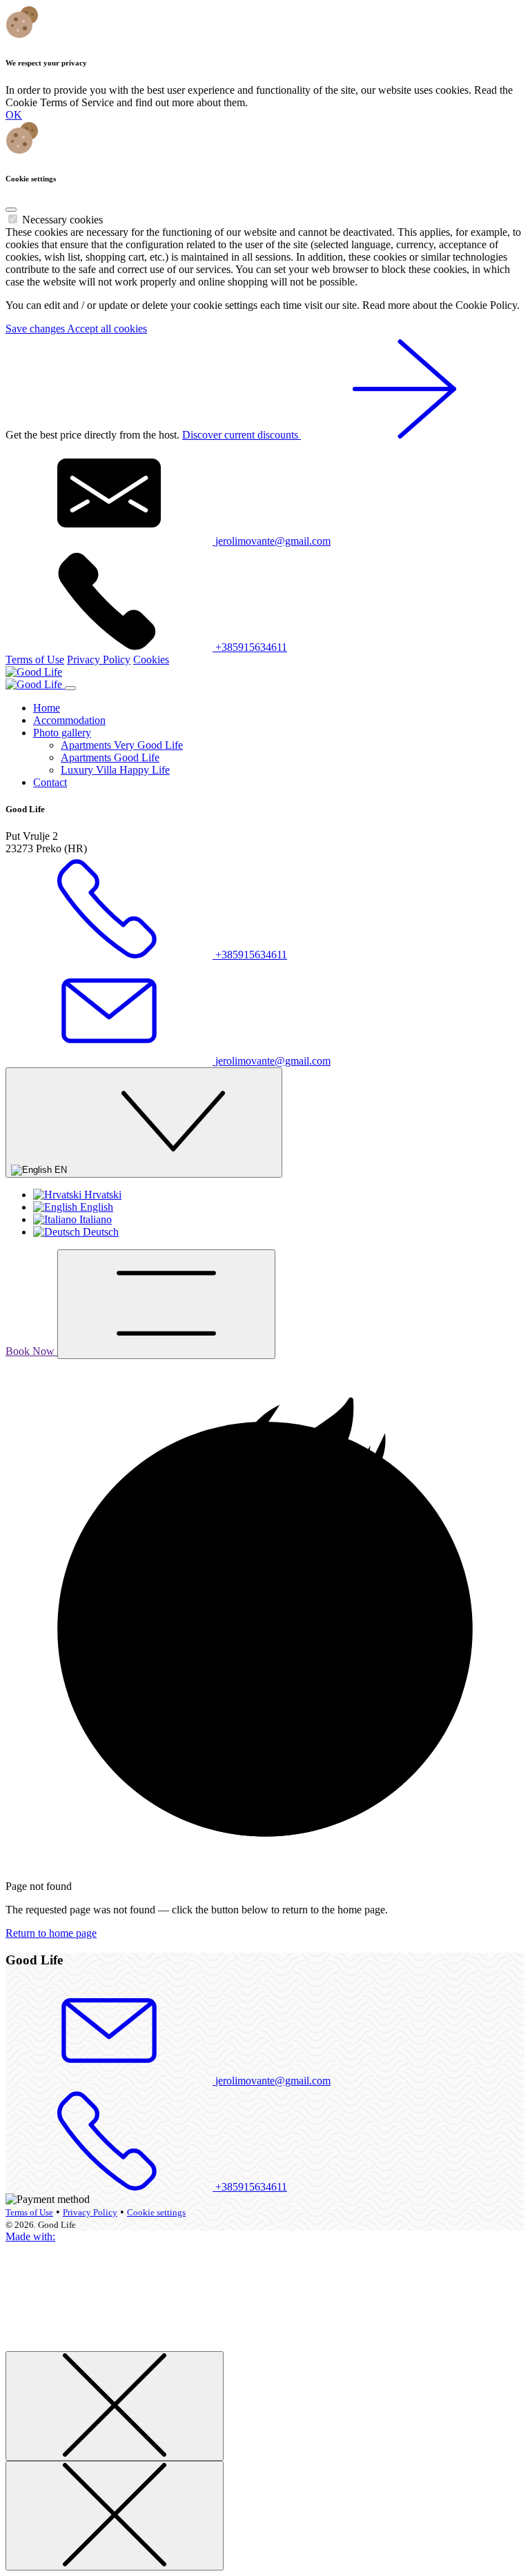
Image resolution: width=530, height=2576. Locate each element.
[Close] (11, 210)
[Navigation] (166, 1304)
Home (47, 708)
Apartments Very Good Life (122, 745)
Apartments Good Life (110, 757)
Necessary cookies (62, 220)
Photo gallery (62, 733)
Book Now (31, 1351)
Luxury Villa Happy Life (115, 770)
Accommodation (69, 720)
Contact (50, 782)
